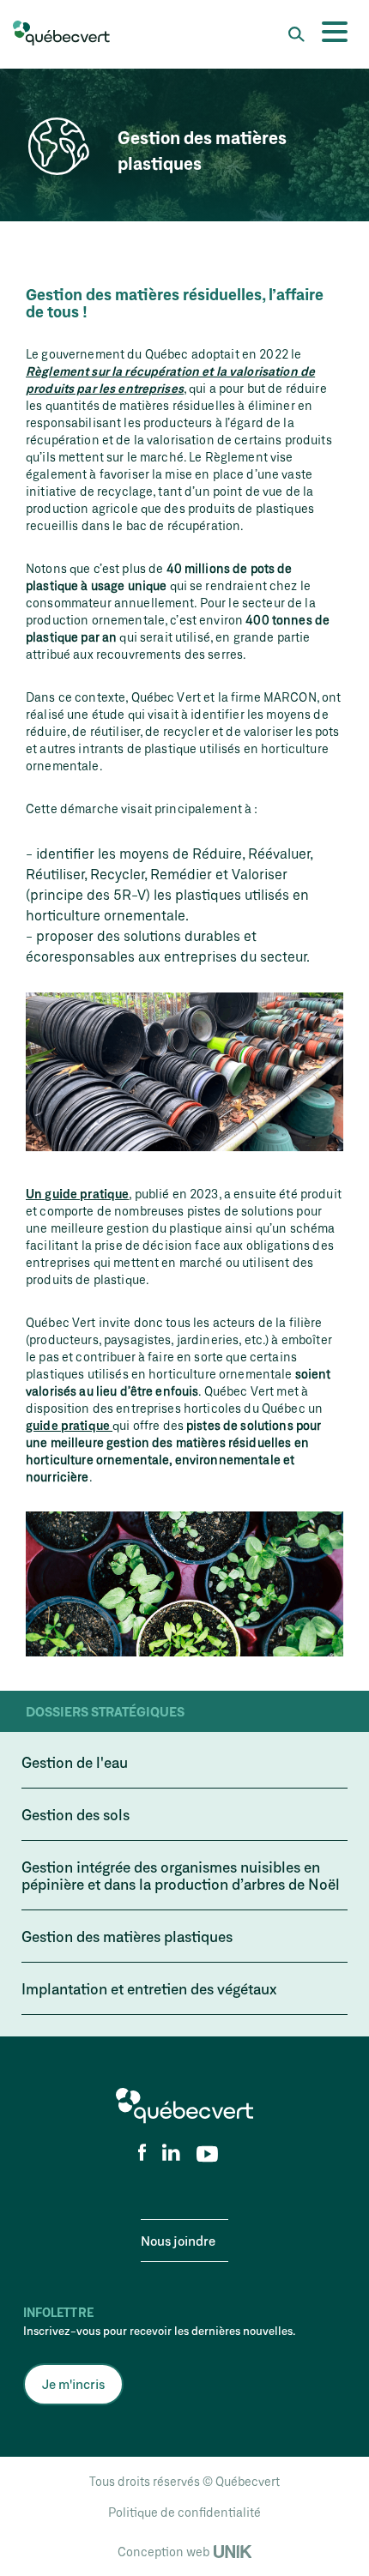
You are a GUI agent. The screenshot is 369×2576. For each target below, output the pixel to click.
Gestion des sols (76, 1814)
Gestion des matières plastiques (127, 1936)
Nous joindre (178, 2241)
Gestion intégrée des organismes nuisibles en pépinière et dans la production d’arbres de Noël (181, 1875)
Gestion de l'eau (75, 1762)
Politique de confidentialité (184, 2512)
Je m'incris (73, 2384)
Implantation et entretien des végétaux (149, 1988)
